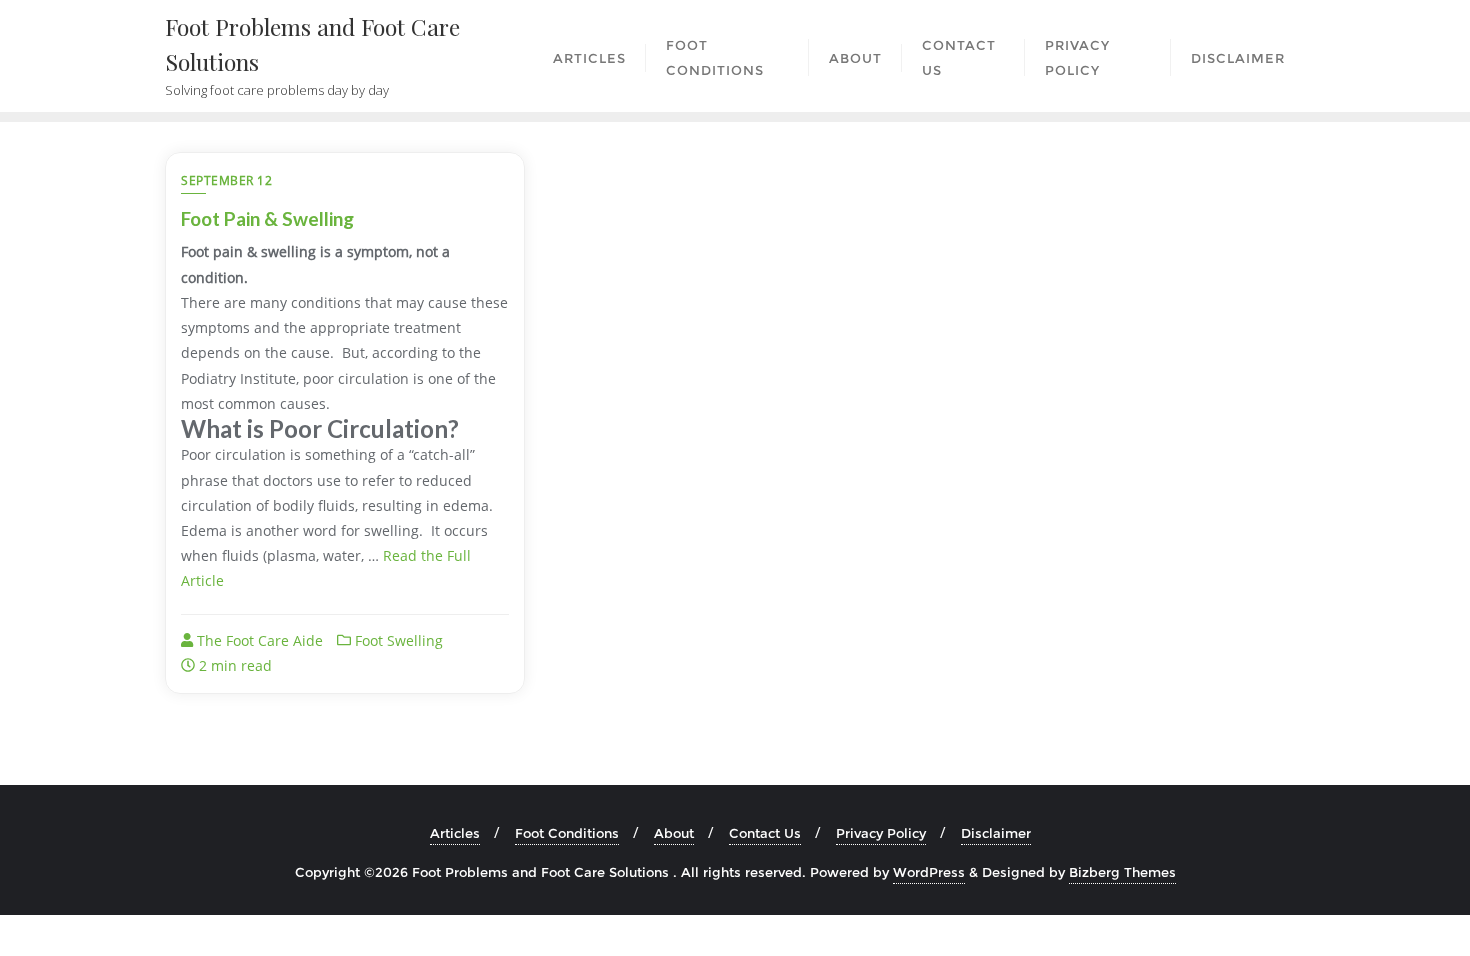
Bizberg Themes (1122, 872)
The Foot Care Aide (258, 640)
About (674, 833)
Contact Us (765, 833)
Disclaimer (996, 833)
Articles (455, 833)
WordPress (929, 872)
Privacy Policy (881, 833)
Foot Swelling (397, 640)
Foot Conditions (567, 833)
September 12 (226, 180)
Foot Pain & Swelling (267, 218)
